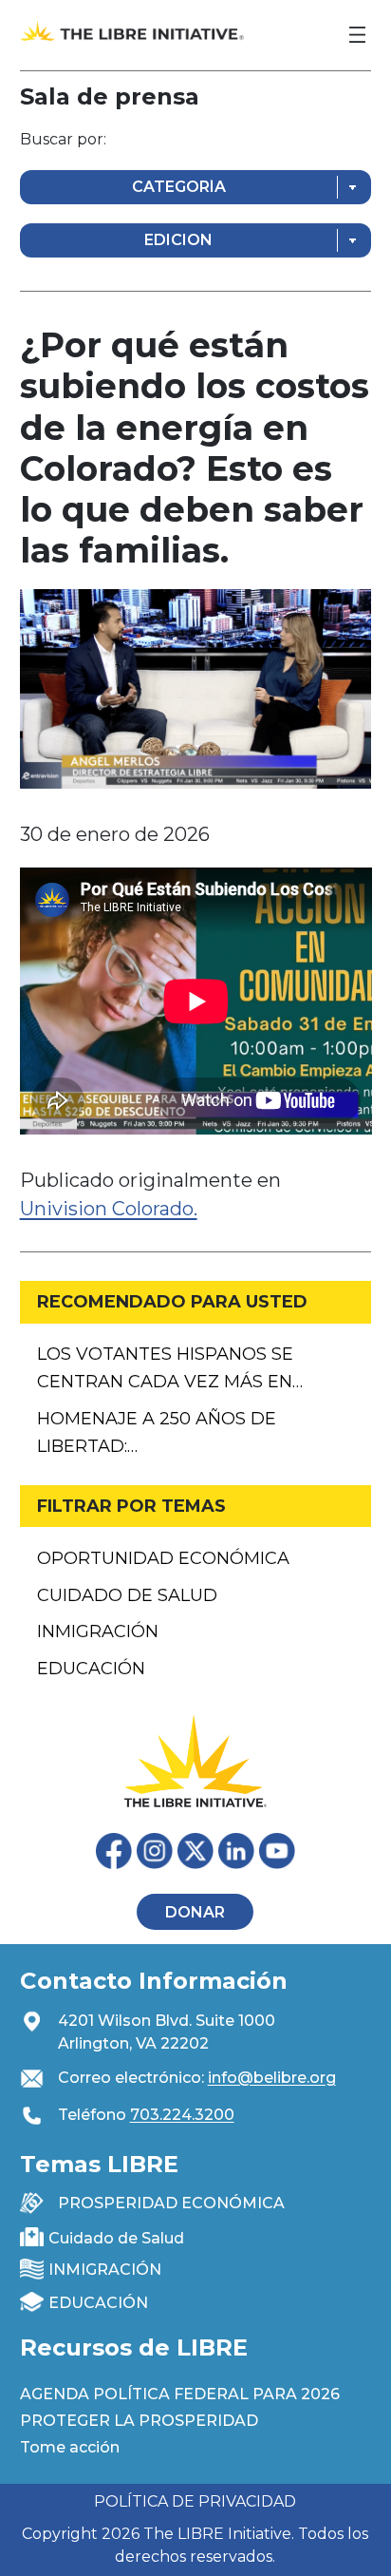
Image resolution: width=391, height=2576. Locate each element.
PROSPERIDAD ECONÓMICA (171, 2203)
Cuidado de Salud (127, 1595)
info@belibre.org (272, 2078)
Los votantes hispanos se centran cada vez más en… (170, 1368)
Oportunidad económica (163, 1558)
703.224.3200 (182, 2115)
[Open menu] (357, 35)
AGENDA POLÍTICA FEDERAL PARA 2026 (180, 2394)
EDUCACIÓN (98, 2303)
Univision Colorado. (109, 1209)
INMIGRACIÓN (105, 2270)
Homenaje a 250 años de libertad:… (157, 1432)
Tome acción (70, 2447)
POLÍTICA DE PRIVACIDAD (195, 2501)
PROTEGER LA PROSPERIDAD (139, 2421)
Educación (91, 1669)
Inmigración (98, 1631)
